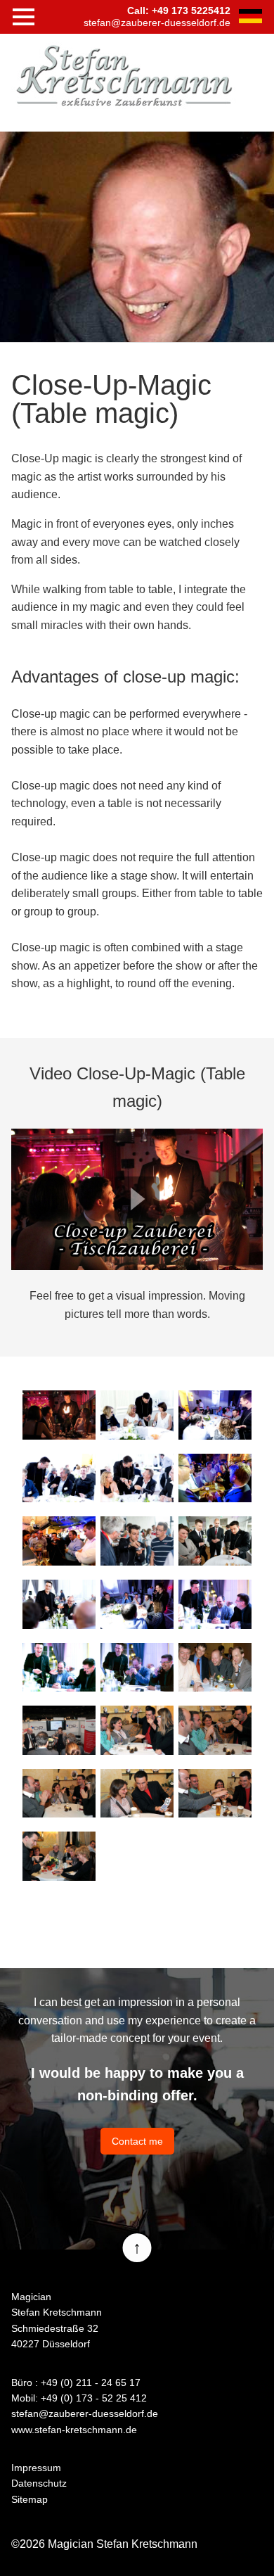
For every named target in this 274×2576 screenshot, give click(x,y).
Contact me (137, 2141)
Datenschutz (39, 2483)
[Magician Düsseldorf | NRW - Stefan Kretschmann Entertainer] (124, 75)
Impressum (36, 2468)
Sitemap (30, 2499)
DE (250, 16)
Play (137, 1199)
